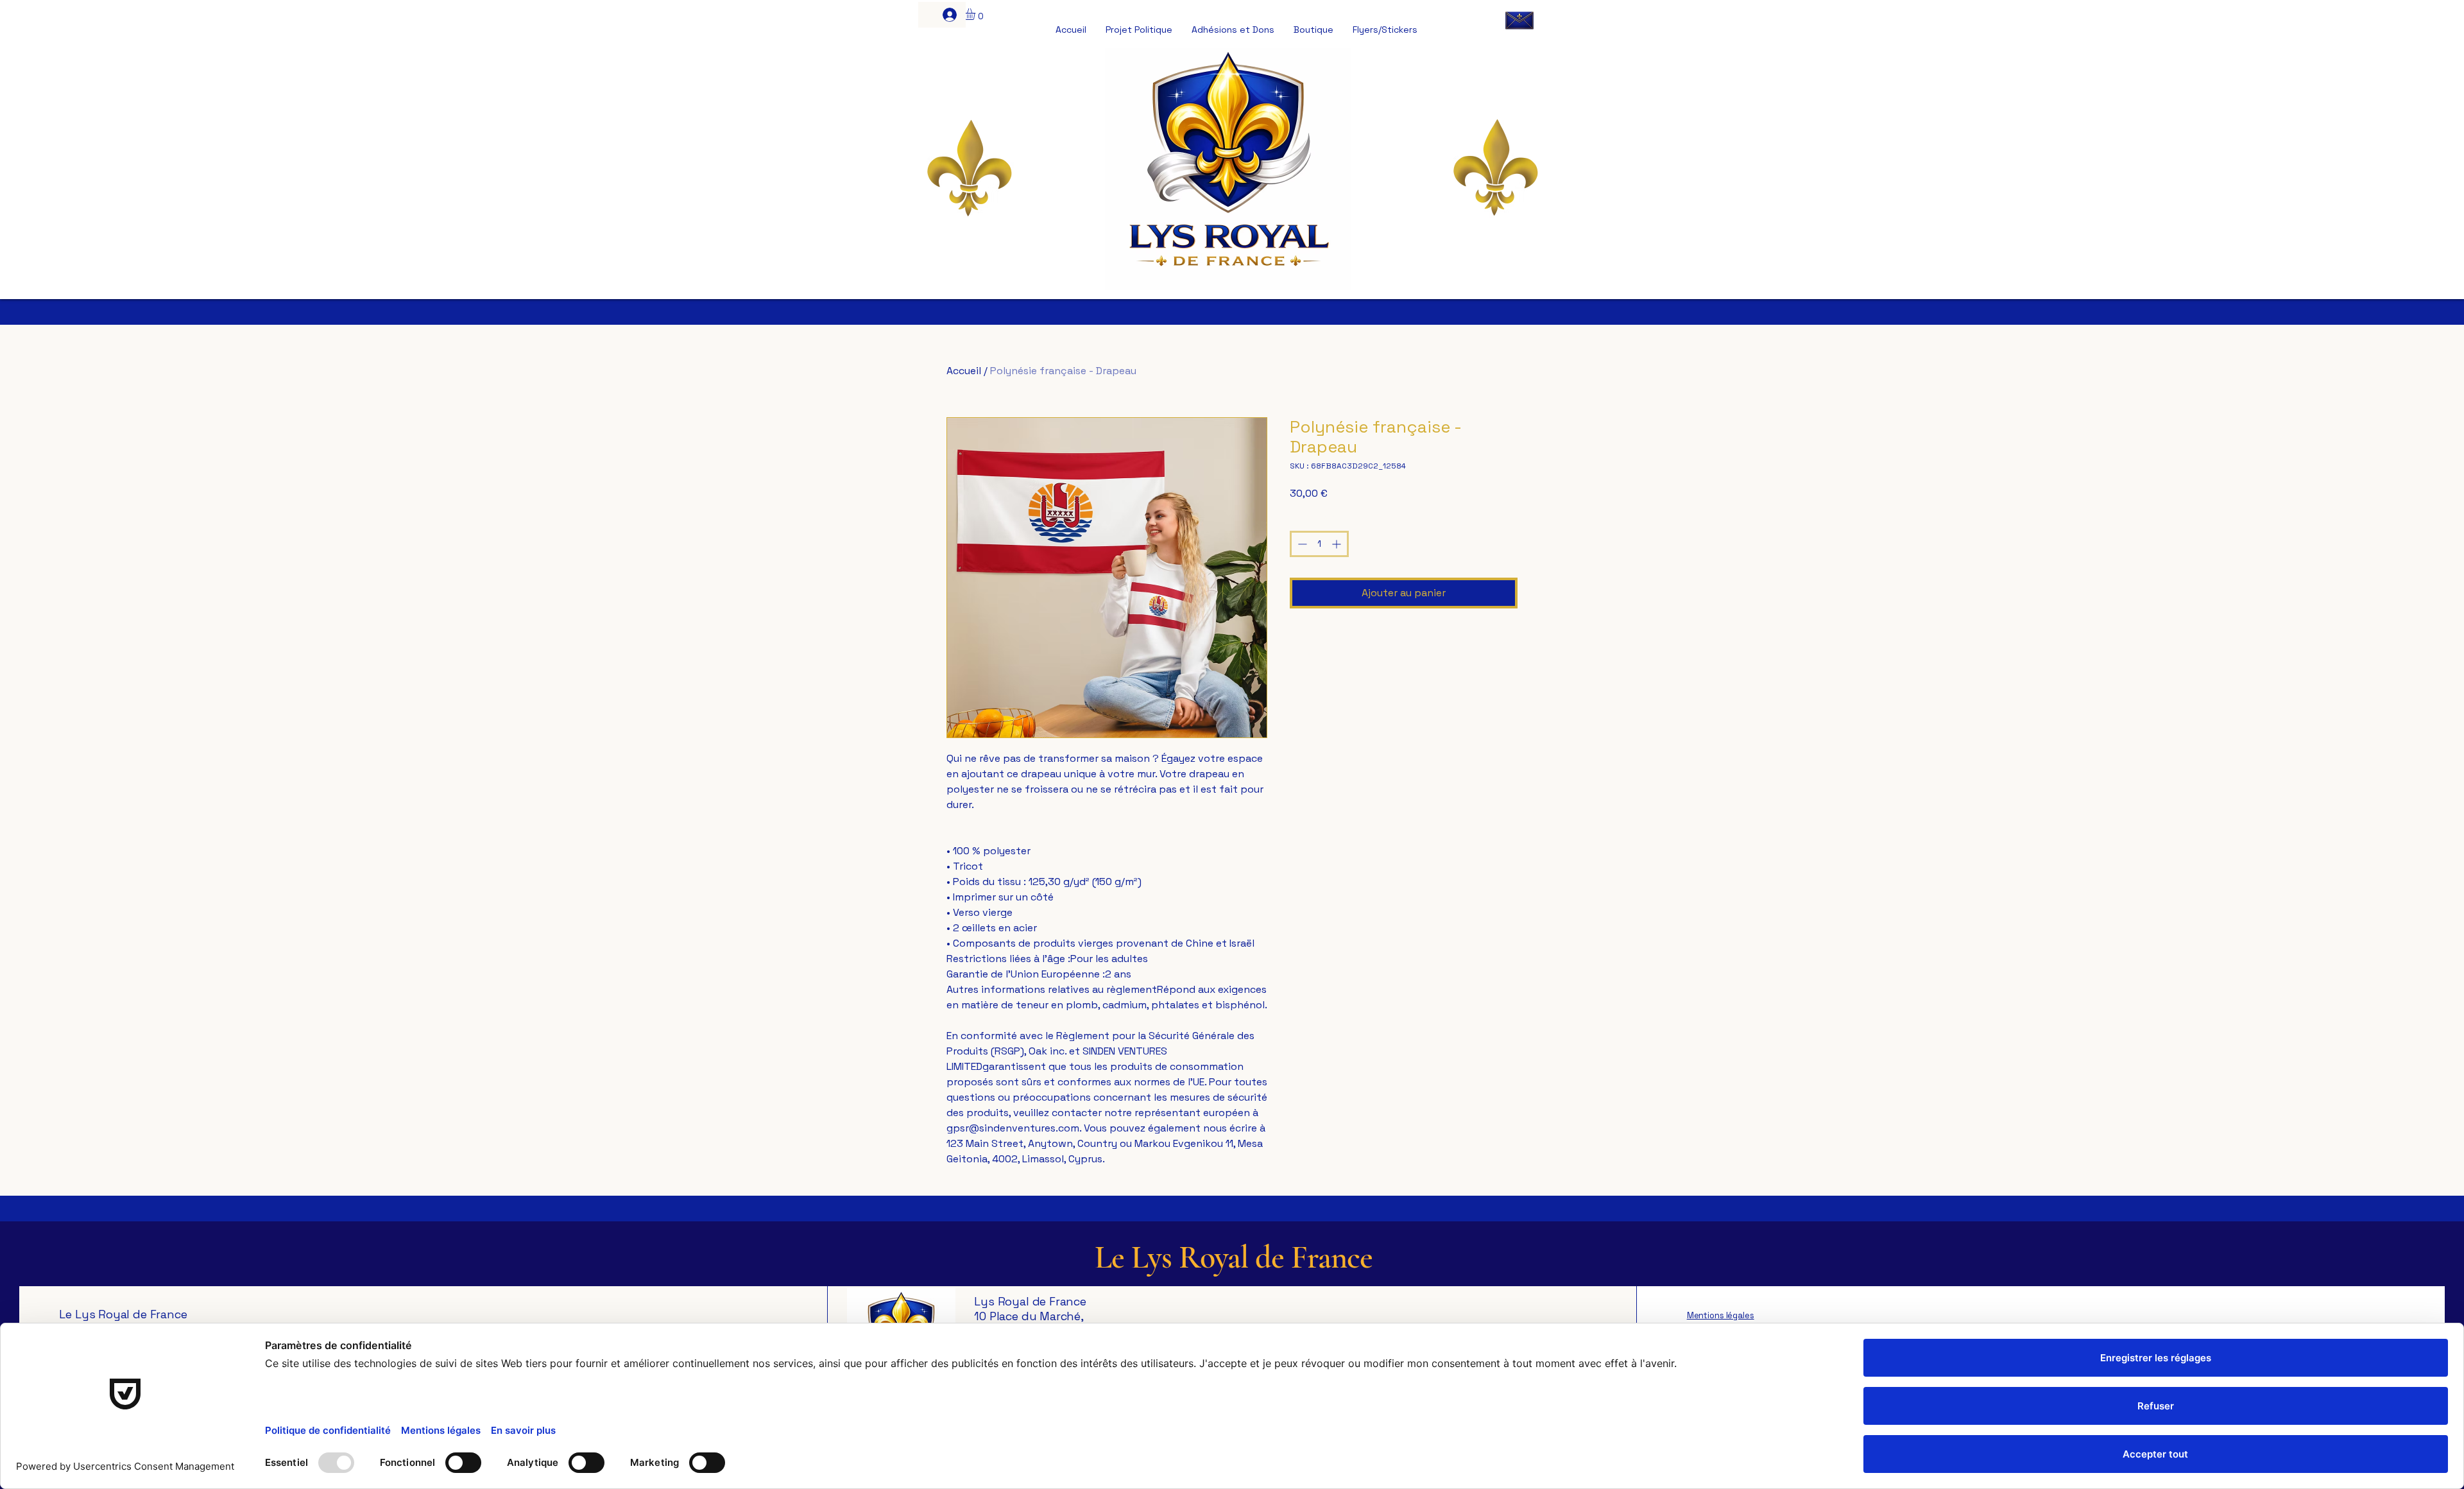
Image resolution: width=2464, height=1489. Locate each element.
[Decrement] (1301, 544)
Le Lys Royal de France (1234, 1257)
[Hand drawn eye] (1519, 20)
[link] (976, 14)
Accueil (964, 371)
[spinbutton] (1319, 544)
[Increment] (1338, 544)
